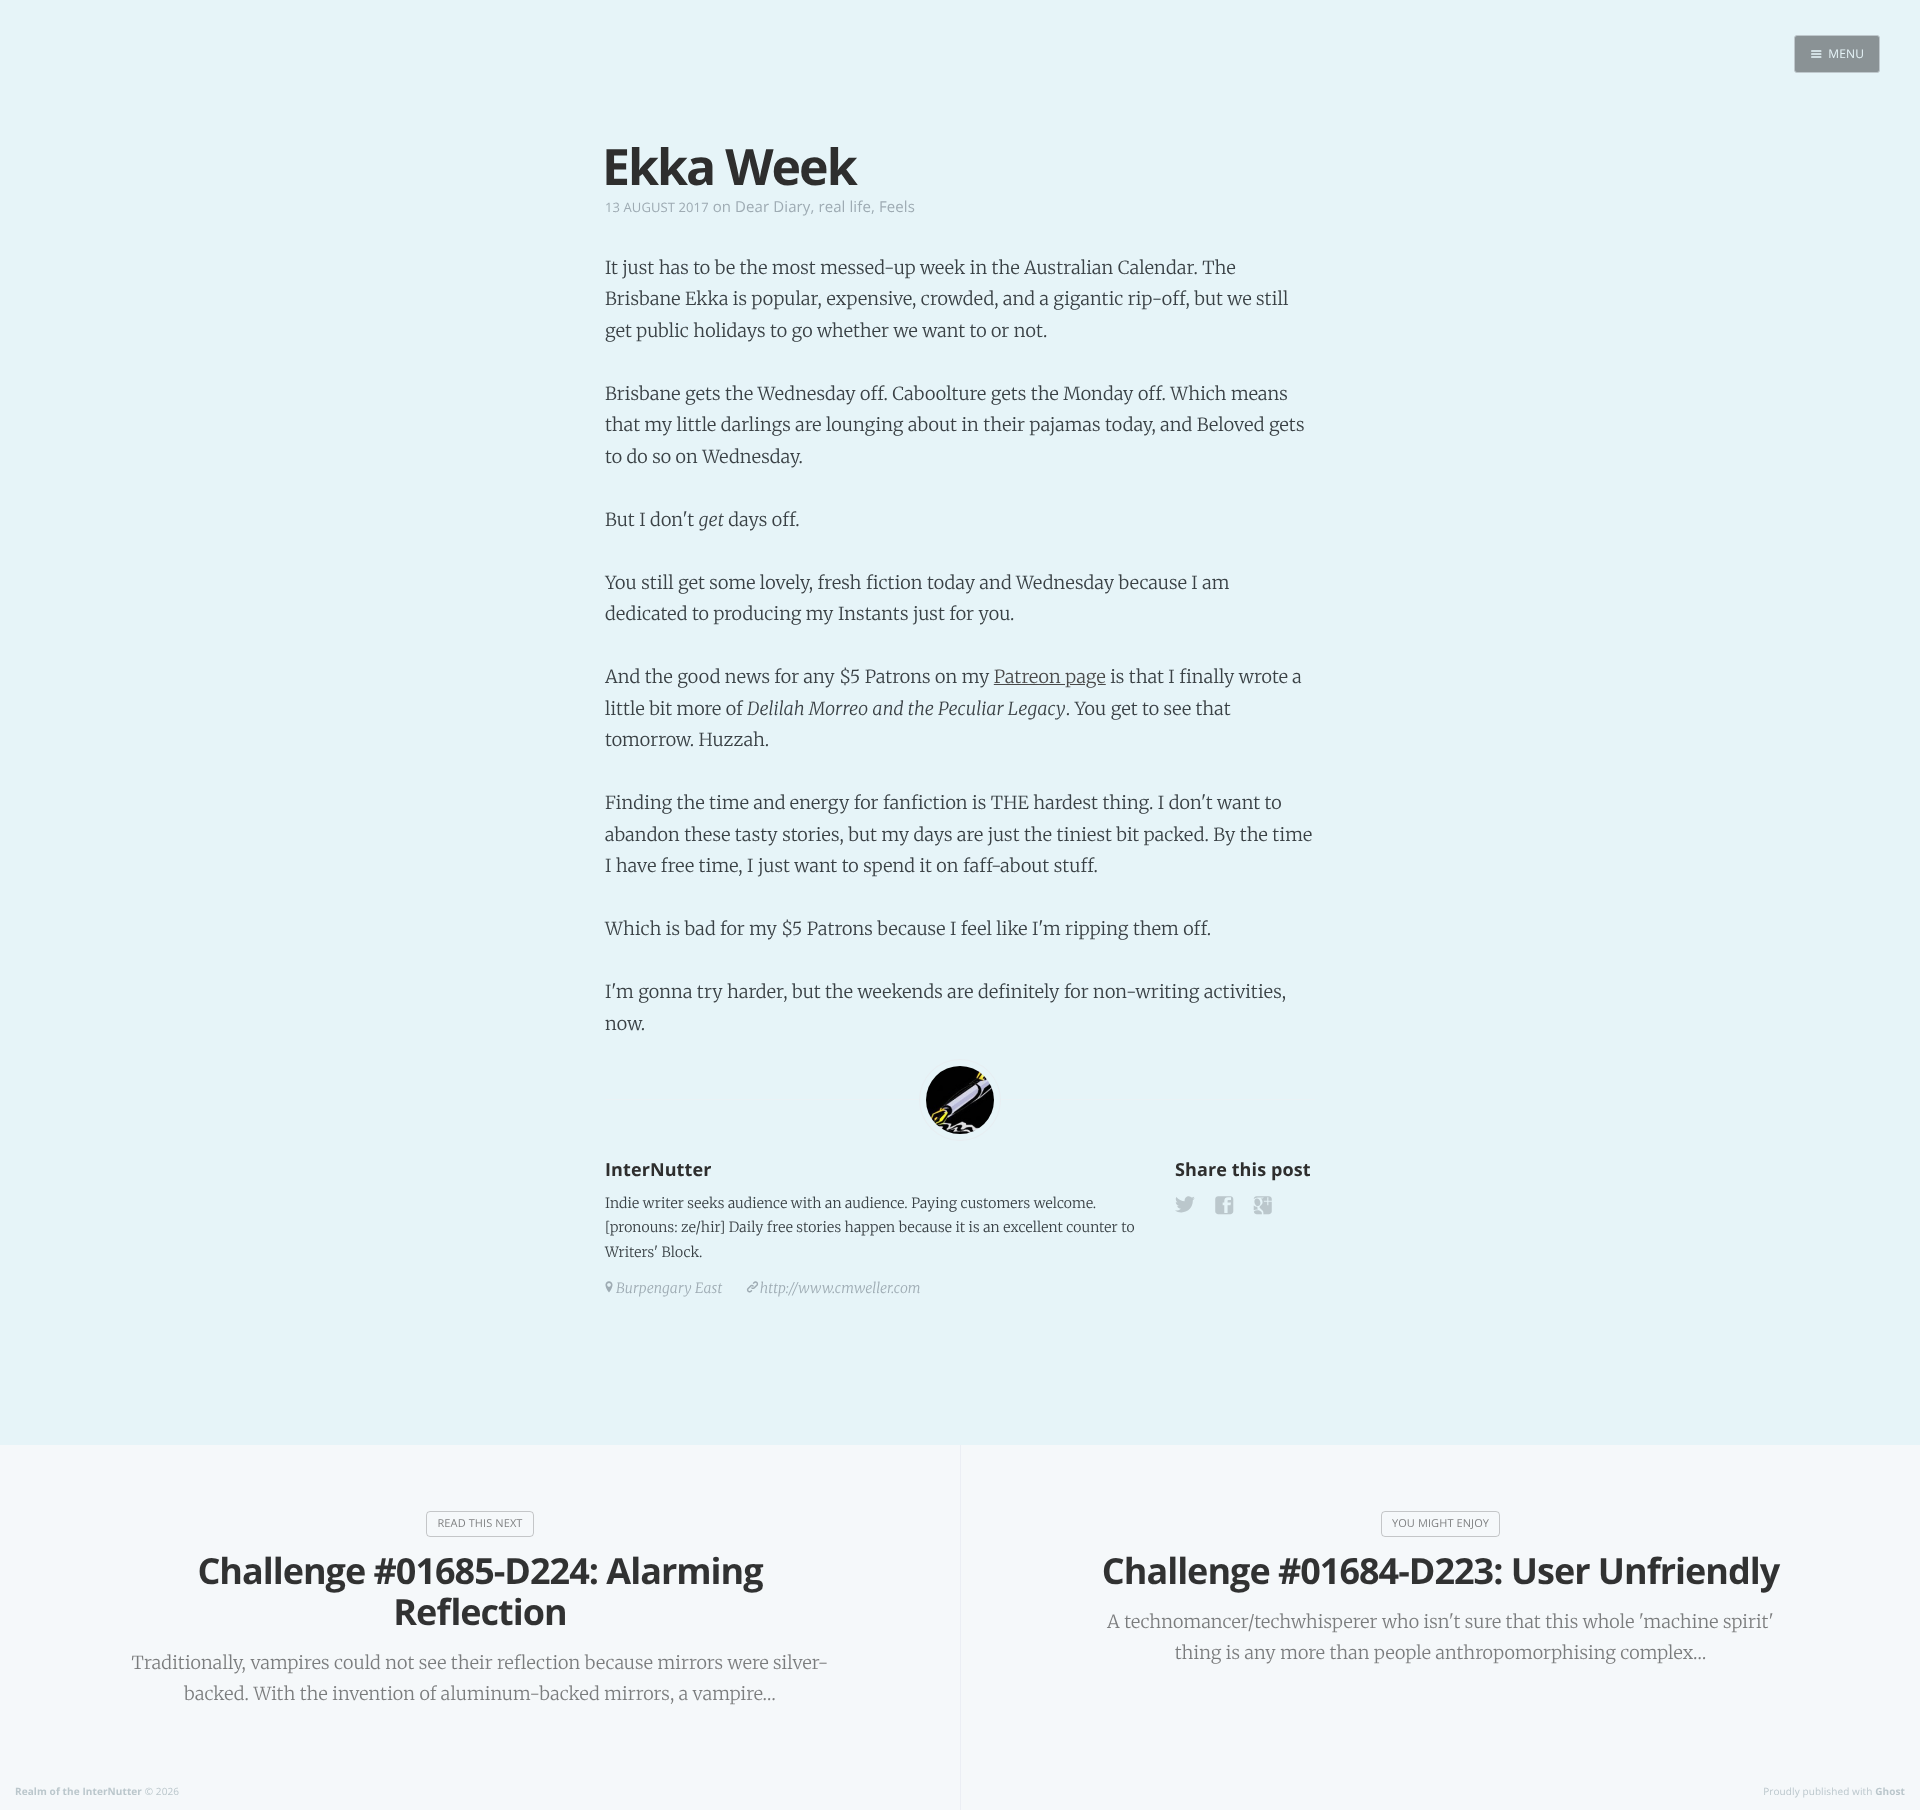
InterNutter (658, 1170)
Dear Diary (772, 207)
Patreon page (1050, 676)
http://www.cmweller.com (840, 1288)
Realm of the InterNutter (78, 1791)
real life (844, 207)
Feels (897, 207)
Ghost (1890, 1791)
